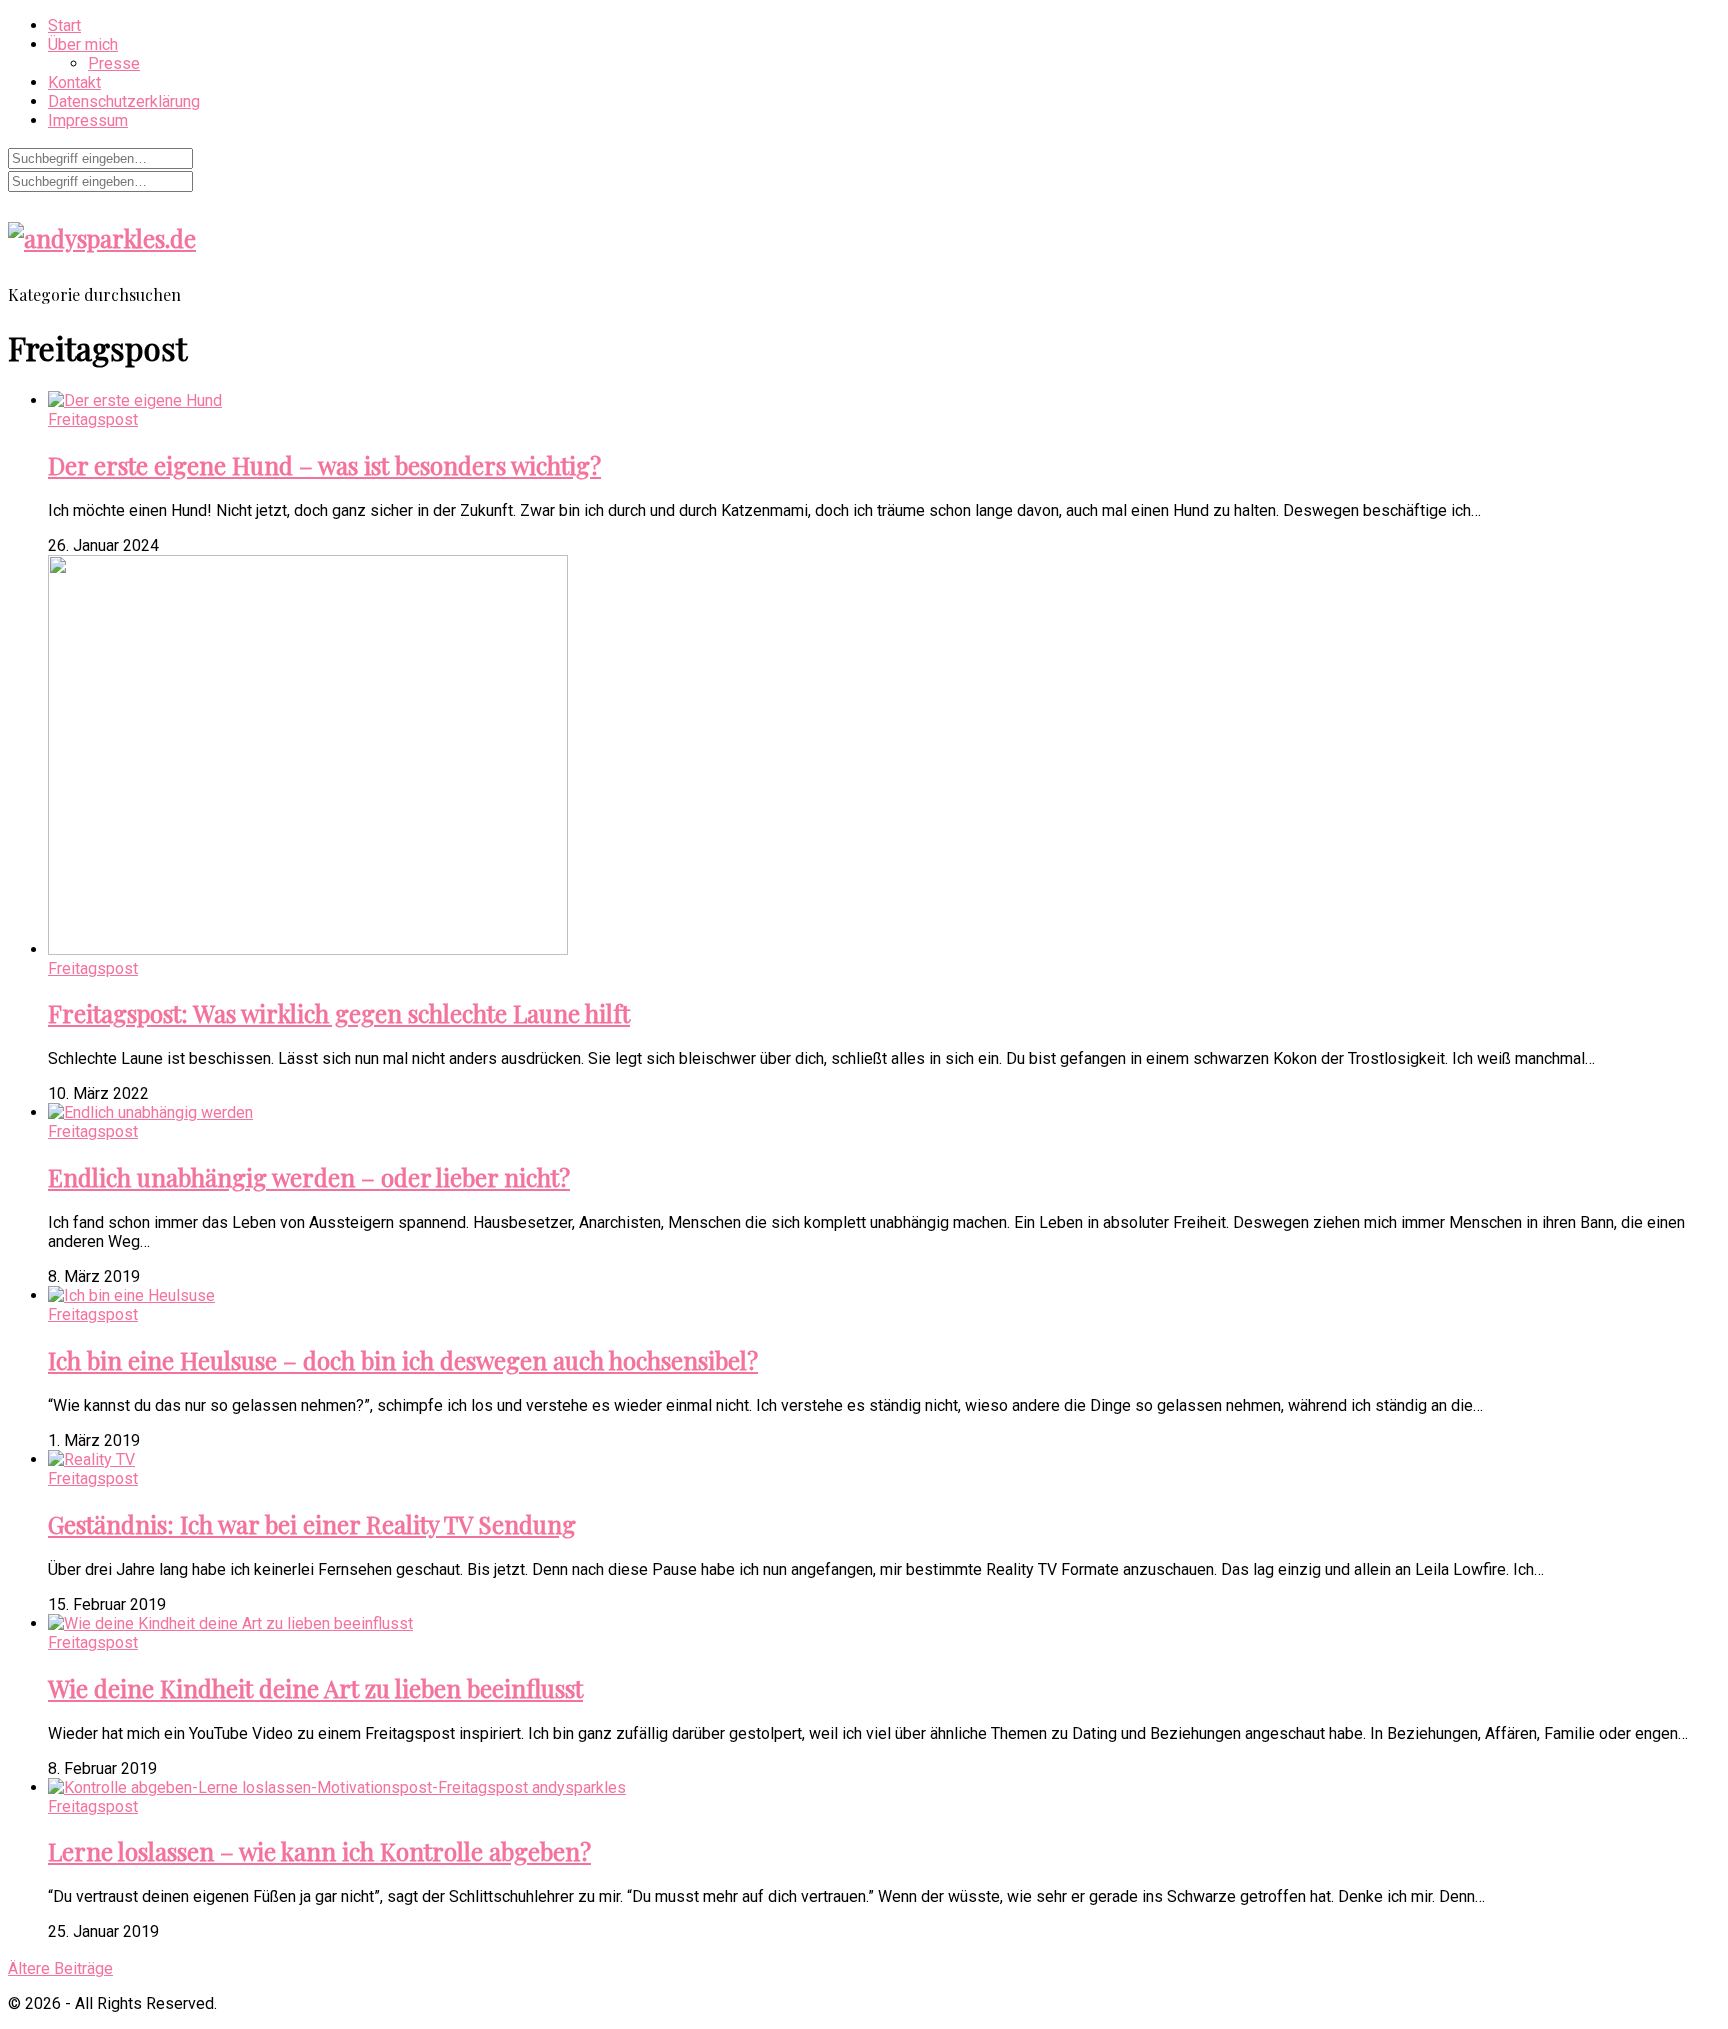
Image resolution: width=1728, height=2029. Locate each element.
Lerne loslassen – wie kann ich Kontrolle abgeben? (319, 1851)
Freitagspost (93, 419)
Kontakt (74, 82)
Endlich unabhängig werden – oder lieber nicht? (309, 1177)
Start (64, 25)
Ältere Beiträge (60, 1968)
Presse (114, 63)
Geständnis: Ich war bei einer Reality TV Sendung (312, 1524)
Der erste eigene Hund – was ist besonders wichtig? (324, 465)
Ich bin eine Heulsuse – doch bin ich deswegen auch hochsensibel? (403, 1360)
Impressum (88, 120)
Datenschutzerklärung (124, 101)
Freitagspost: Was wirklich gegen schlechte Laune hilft (339, 1013)
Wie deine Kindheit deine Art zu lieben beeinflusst (315, 1688)
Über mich (83, 44)
